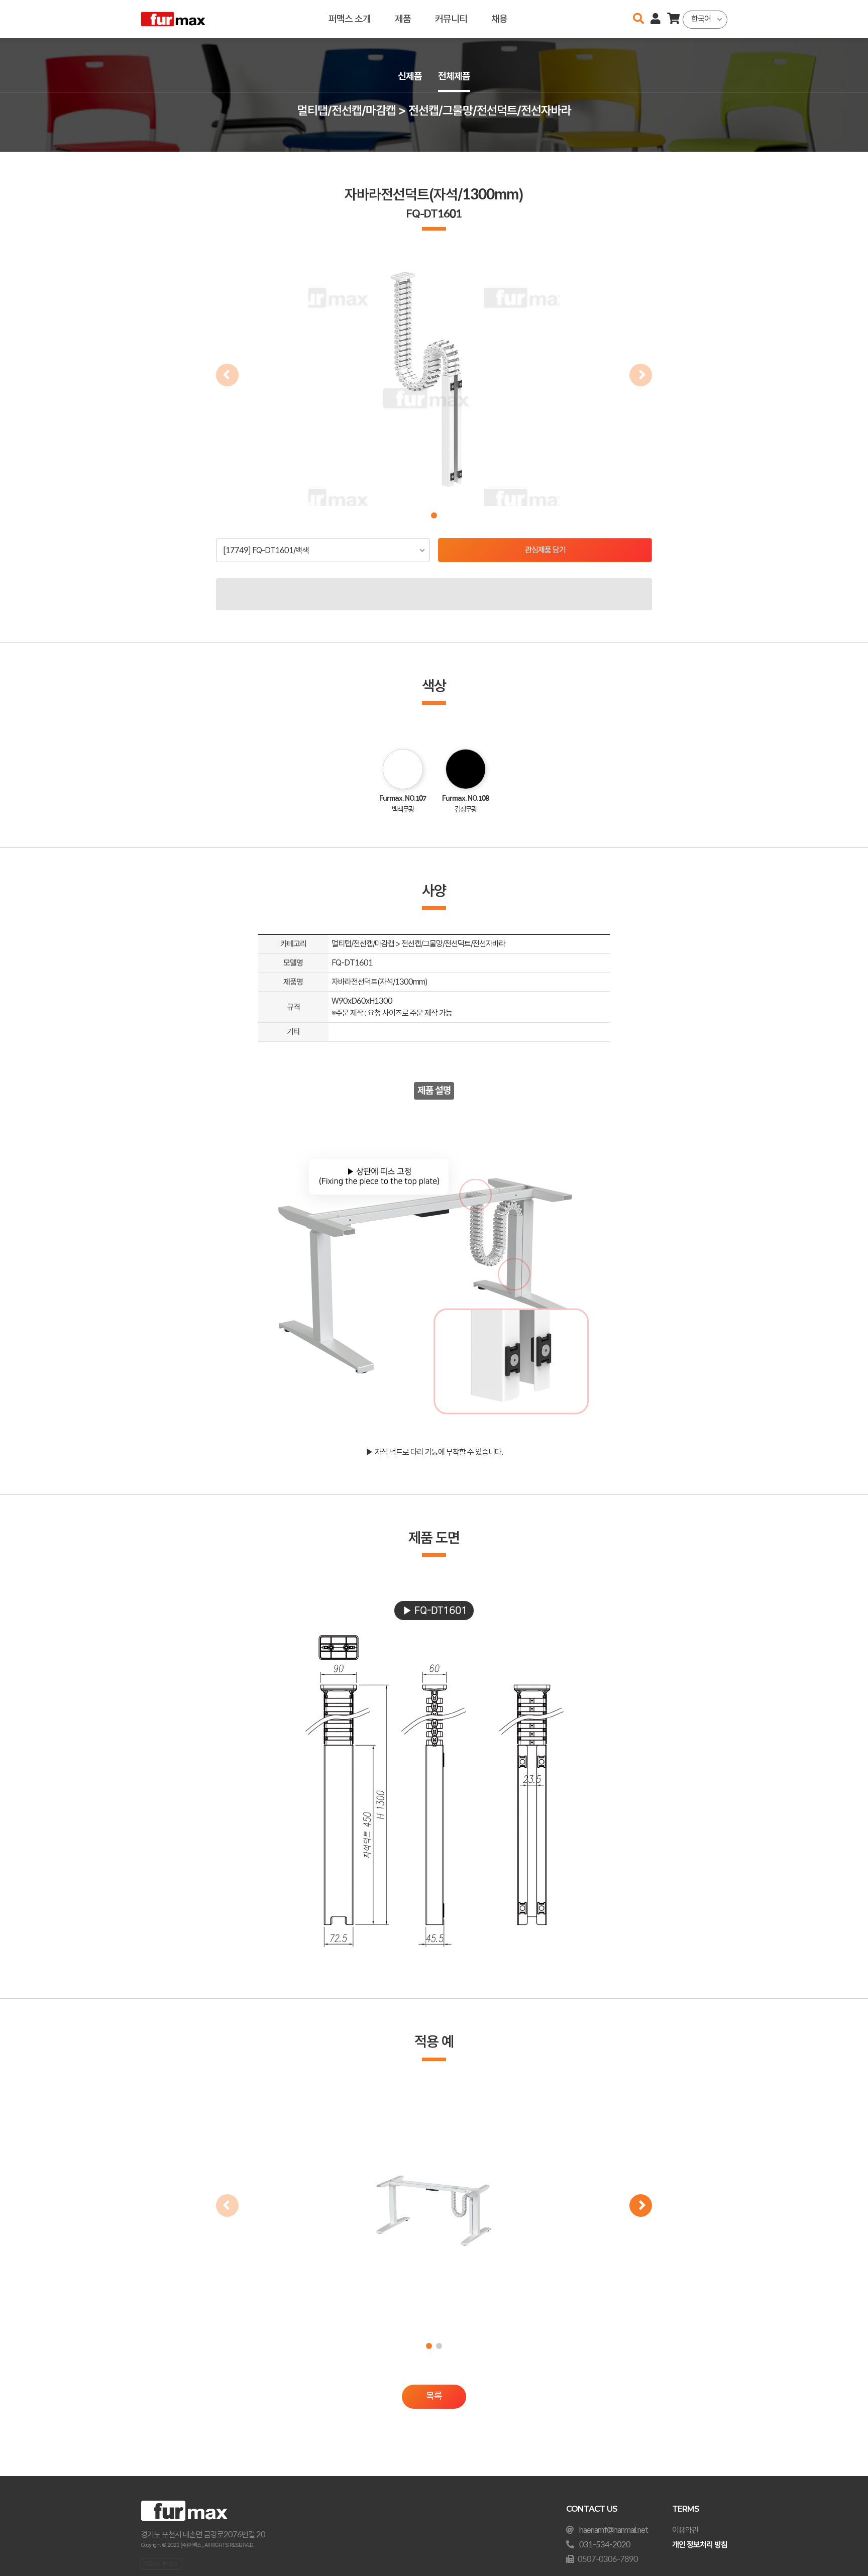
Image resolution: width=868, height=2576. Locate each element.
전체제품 (454, 76)
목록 (434, 2396)
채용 (499, 19)
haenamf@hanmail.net (614, 2530)
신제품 (410, 76)
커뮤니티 (451, 19)
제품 (403, 19)
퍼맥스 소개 (350, 19)
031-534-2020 (605, 2545)
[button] (434, 515)
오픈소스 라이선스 (161, 2563)
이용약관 (685, 2530)
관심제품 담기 (545, 550)
